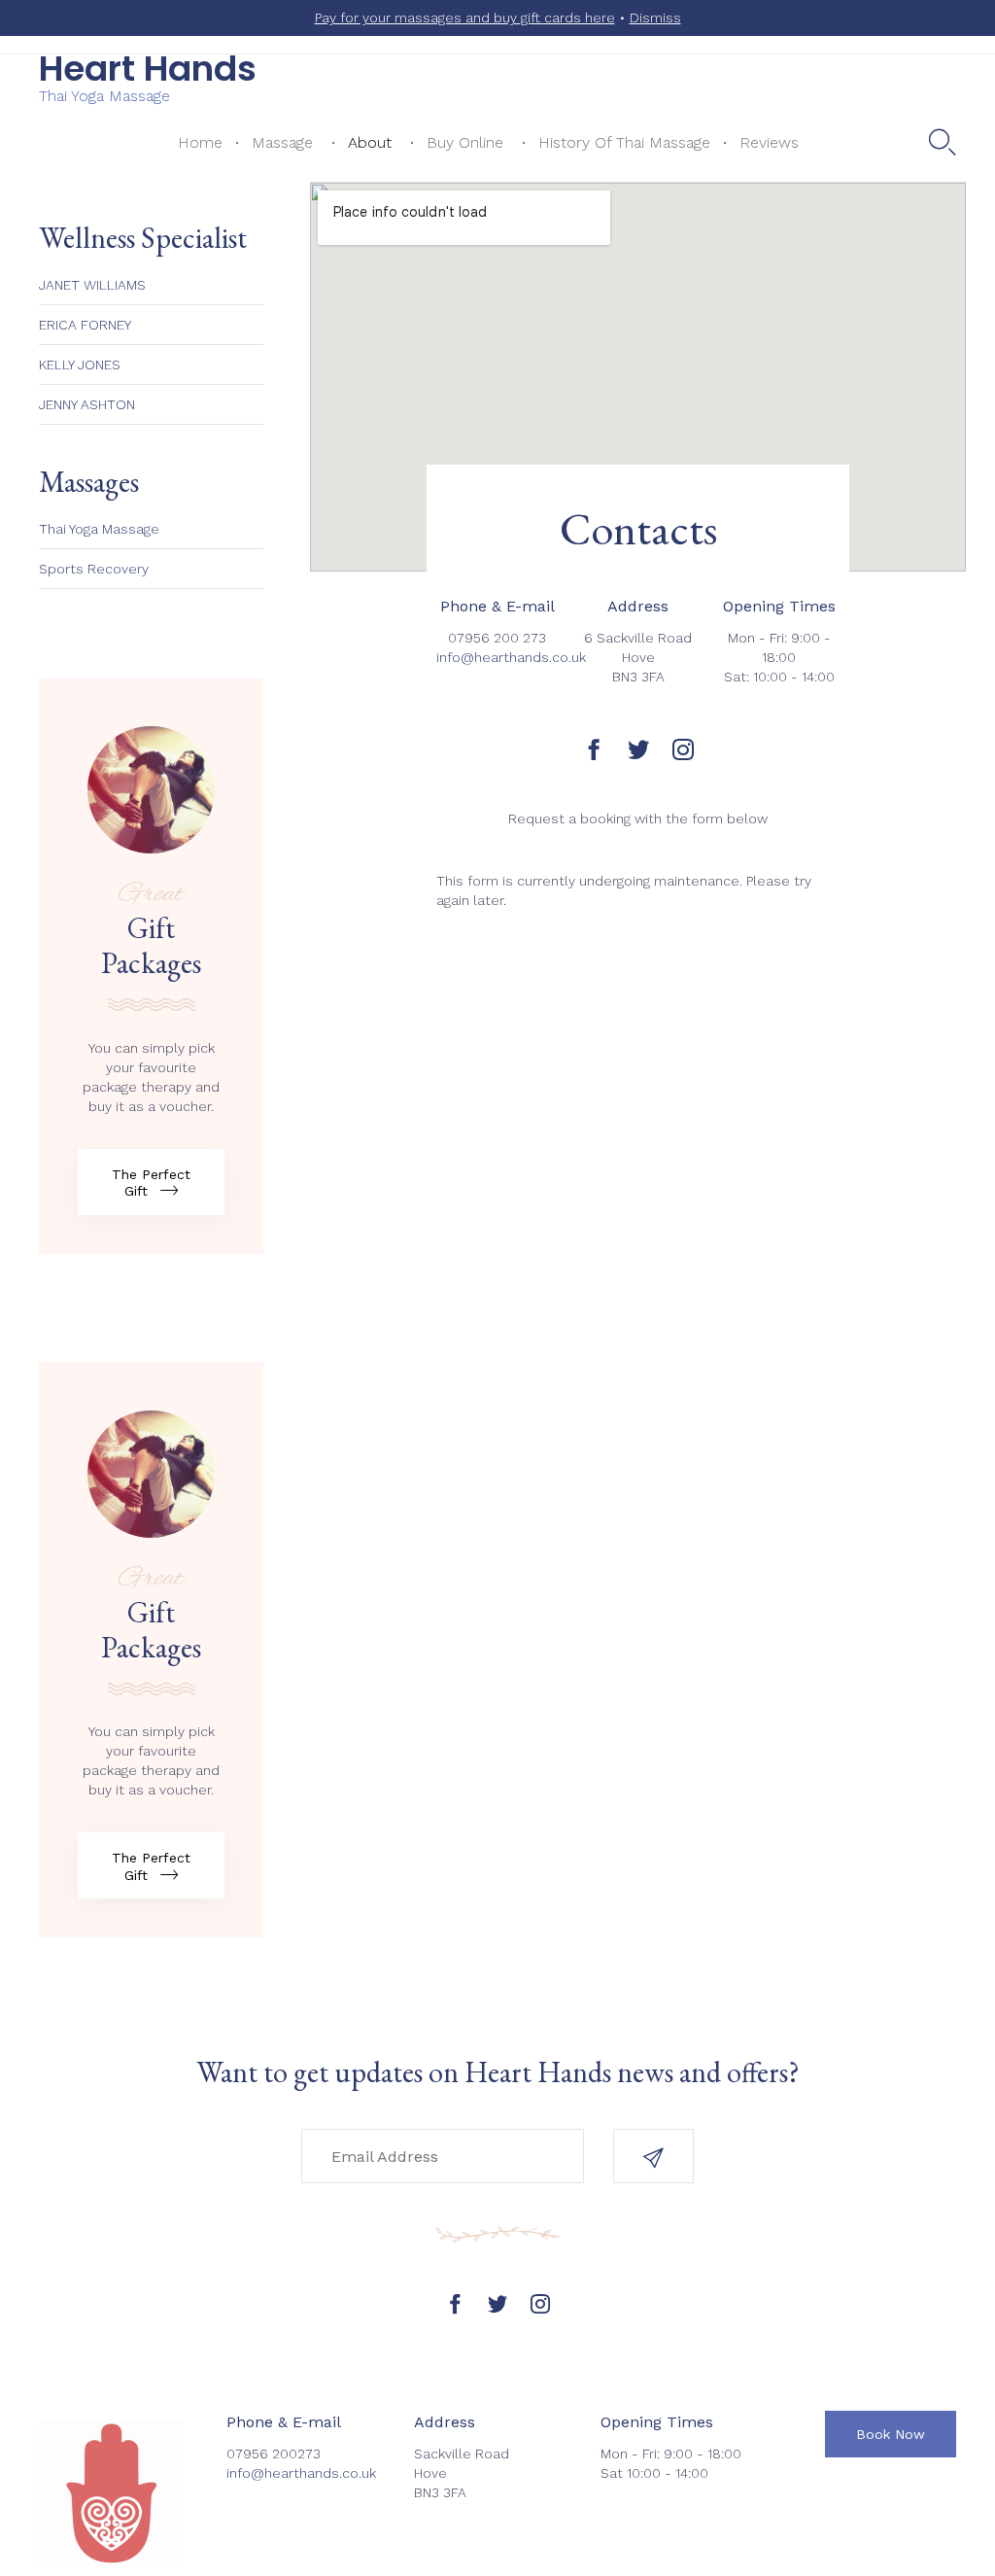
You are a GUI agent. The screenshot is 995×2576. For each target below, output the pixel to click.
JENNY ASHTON (87, 404)
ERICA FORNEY (85, 325)
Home (200, 142)
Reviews (769, 142)
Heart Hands (148, 69)
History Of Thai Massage (624, 142)
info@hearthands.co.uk (511, 657)
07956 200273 (274, 2454)
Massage (282, 142)
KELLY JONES (80, 365)
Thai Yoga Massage (99, 529)
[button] (151, 1182)
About (370, 142)
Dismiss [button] (655, 17)
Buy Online (465, 142)
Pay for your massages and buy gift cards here (465, 17)
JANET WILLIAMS (92, 285)
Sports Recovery (94, 569)
